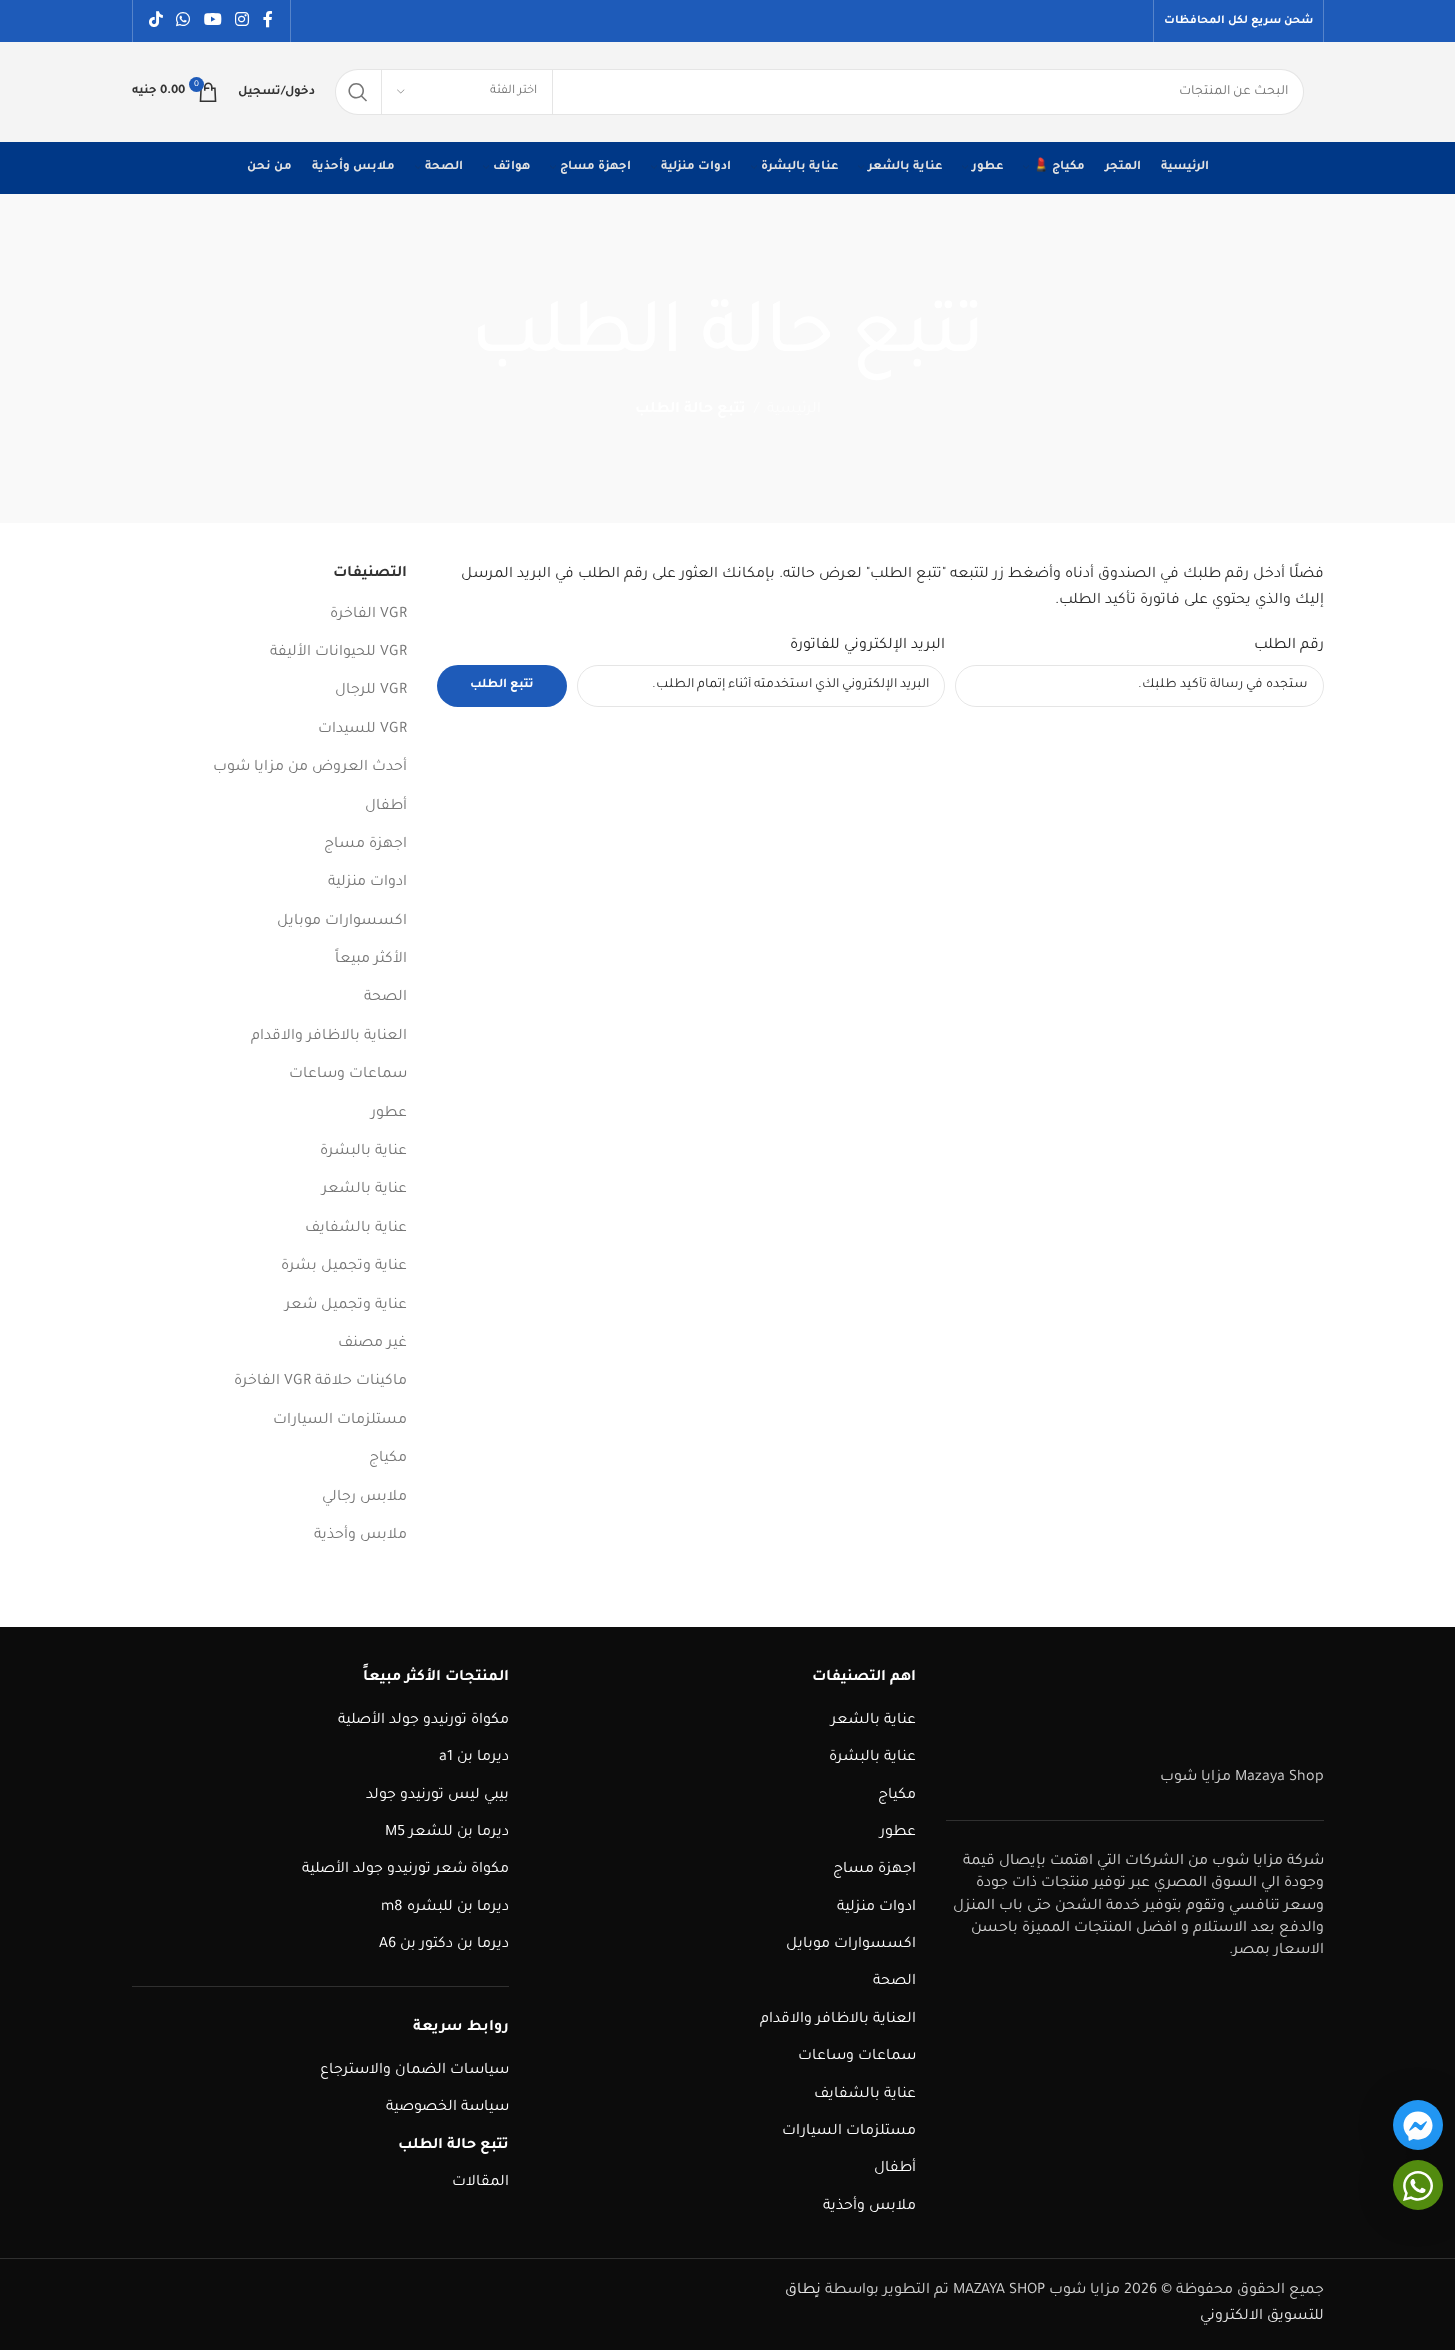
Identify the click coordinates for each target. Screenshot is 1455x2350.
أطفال (386, 807)
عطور (389, 1114)
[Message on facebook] (1418, 2125)
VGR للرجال (371, 691)
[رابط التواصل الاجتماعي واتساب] (183, 21)
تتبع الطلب (502, 685)
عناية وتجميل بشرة (344, 1267)
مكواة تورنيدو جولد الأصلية (423, 1721)
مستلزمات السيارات (340, 1421)
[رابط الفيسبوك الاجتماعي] (268, 21)
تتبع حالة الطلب (453, 2146)
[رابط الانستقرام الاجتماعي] (241, 21)
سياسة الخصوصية (447, 2108)
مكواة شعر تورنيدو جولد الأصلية (405, 1870)
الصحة (385, 998)
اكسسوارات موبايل (342, 922)
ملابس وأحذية (360, 1536)
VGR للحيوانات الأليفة (338, 653)
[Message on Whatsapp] (1418, 2185)
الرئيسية (794, 410)
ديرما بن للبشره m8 (445, 1908)
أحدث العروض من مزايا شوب (310, 768)
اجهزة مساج (365, 845)
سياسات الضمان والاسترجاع (414, 2071)
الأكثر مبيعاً (371, 960)
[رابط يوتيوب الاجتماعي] (212, 21)
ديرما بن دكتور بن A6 (444, 1945)
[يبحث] (358, 92)
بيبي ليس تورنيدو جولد (437, 1796)
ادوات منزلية (367, 883)
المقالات (480, 2183)
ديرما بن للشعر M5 (447, 1833)
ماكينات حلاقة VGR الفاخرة (320, 1382)
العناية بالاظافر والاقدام (329, 1037)
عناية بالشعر (364, 1190)
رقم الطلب (1288, 646)
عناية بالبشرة (363, 1152)
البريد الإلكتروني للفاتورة (867, 646)
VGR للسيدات (362, 730)
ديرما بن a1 (474, 1758)
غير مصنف (372, 1344)
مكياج (388, 1459)
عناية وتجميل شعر (346, 1306)
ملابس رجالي (364, 1498)
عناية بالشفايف (356, 1229)
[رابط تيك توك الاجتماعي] (156, 21)
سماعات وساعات (348, 1075)
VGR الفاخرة (368, 615)
